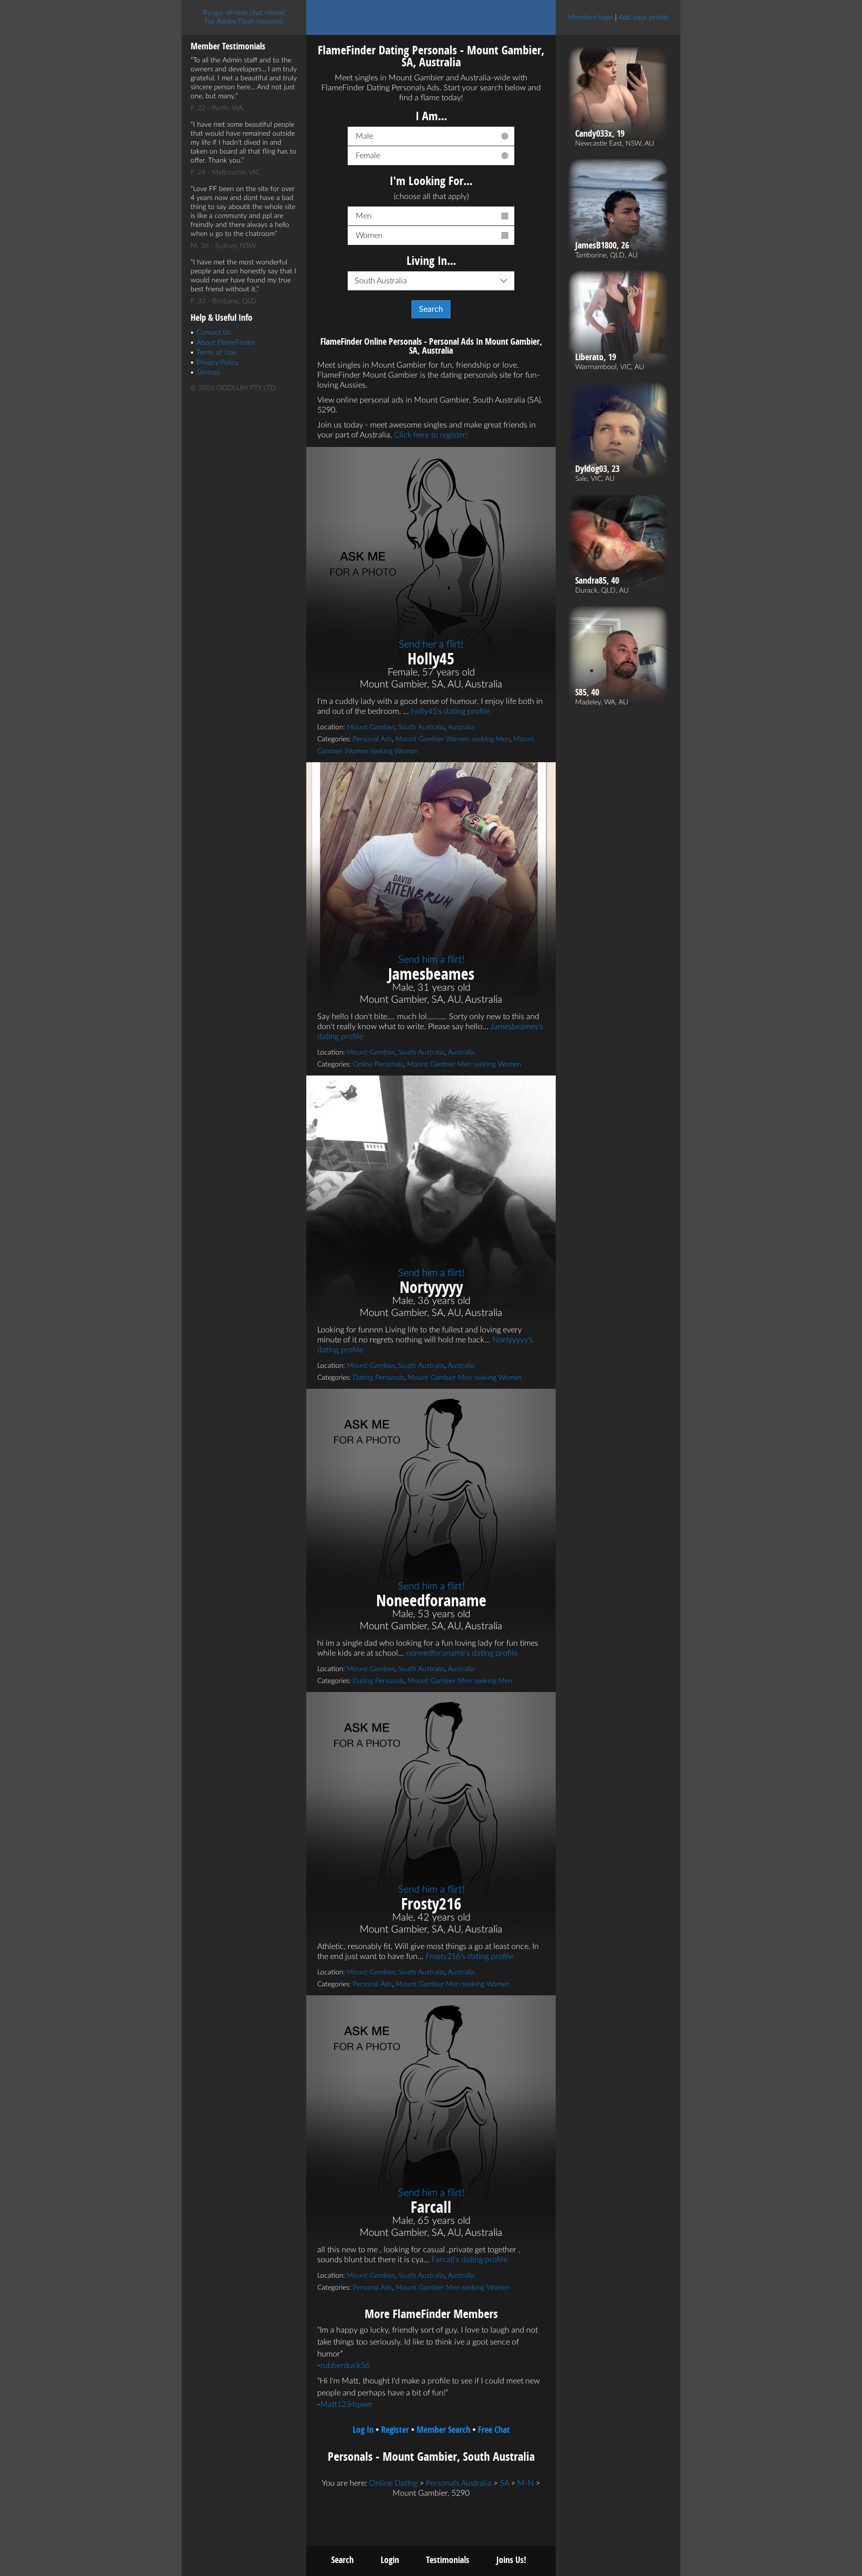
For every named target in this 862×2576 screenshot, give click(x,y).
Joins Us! (511, 2560)
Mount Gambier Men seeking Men (460, 1681)
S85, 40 (587, 692)
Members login (591, 17)
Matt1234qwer (346, 2404)
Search (342, 2560)
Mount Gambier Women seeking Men (453, 739)
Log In (363, 2430)
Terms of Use (216, 353)
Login (390, 2560)
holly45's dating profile (450, 711)
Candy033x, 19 (600, 134)
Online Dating (393, 2483)
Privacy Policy (217, 363)
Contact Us (214, 333)
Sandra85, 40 (597, 581)
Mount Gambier (371, 727)
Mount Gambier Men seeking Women (464, 1065)
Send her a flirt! (431, 644)
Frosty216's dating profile (469, 1956)
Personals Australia (459, 2483)
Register (395, 2430)
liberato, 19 (596, 357)
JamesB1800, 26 (602, 245)
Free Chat (494, 2430)
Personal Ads (372, 739)
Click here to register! (431, 435)
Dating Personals (378, 1378)
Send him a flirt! (431, 960)
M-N (526, 2483)
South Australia (421, 727)
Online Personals (378, 1065)
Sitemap (209, 373)
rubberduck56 (345, 2365)
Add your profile (644, 17)
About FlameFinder (226, 343)
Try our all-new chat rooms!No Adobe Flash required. (244, 17)
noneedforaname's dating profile (462, 1653)
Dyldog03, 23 (597, 469)
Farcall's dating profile (469, 2260)
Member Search (443, 2430)
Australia (461, 727)
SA (504, 2483)
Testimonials (448, 2560)
